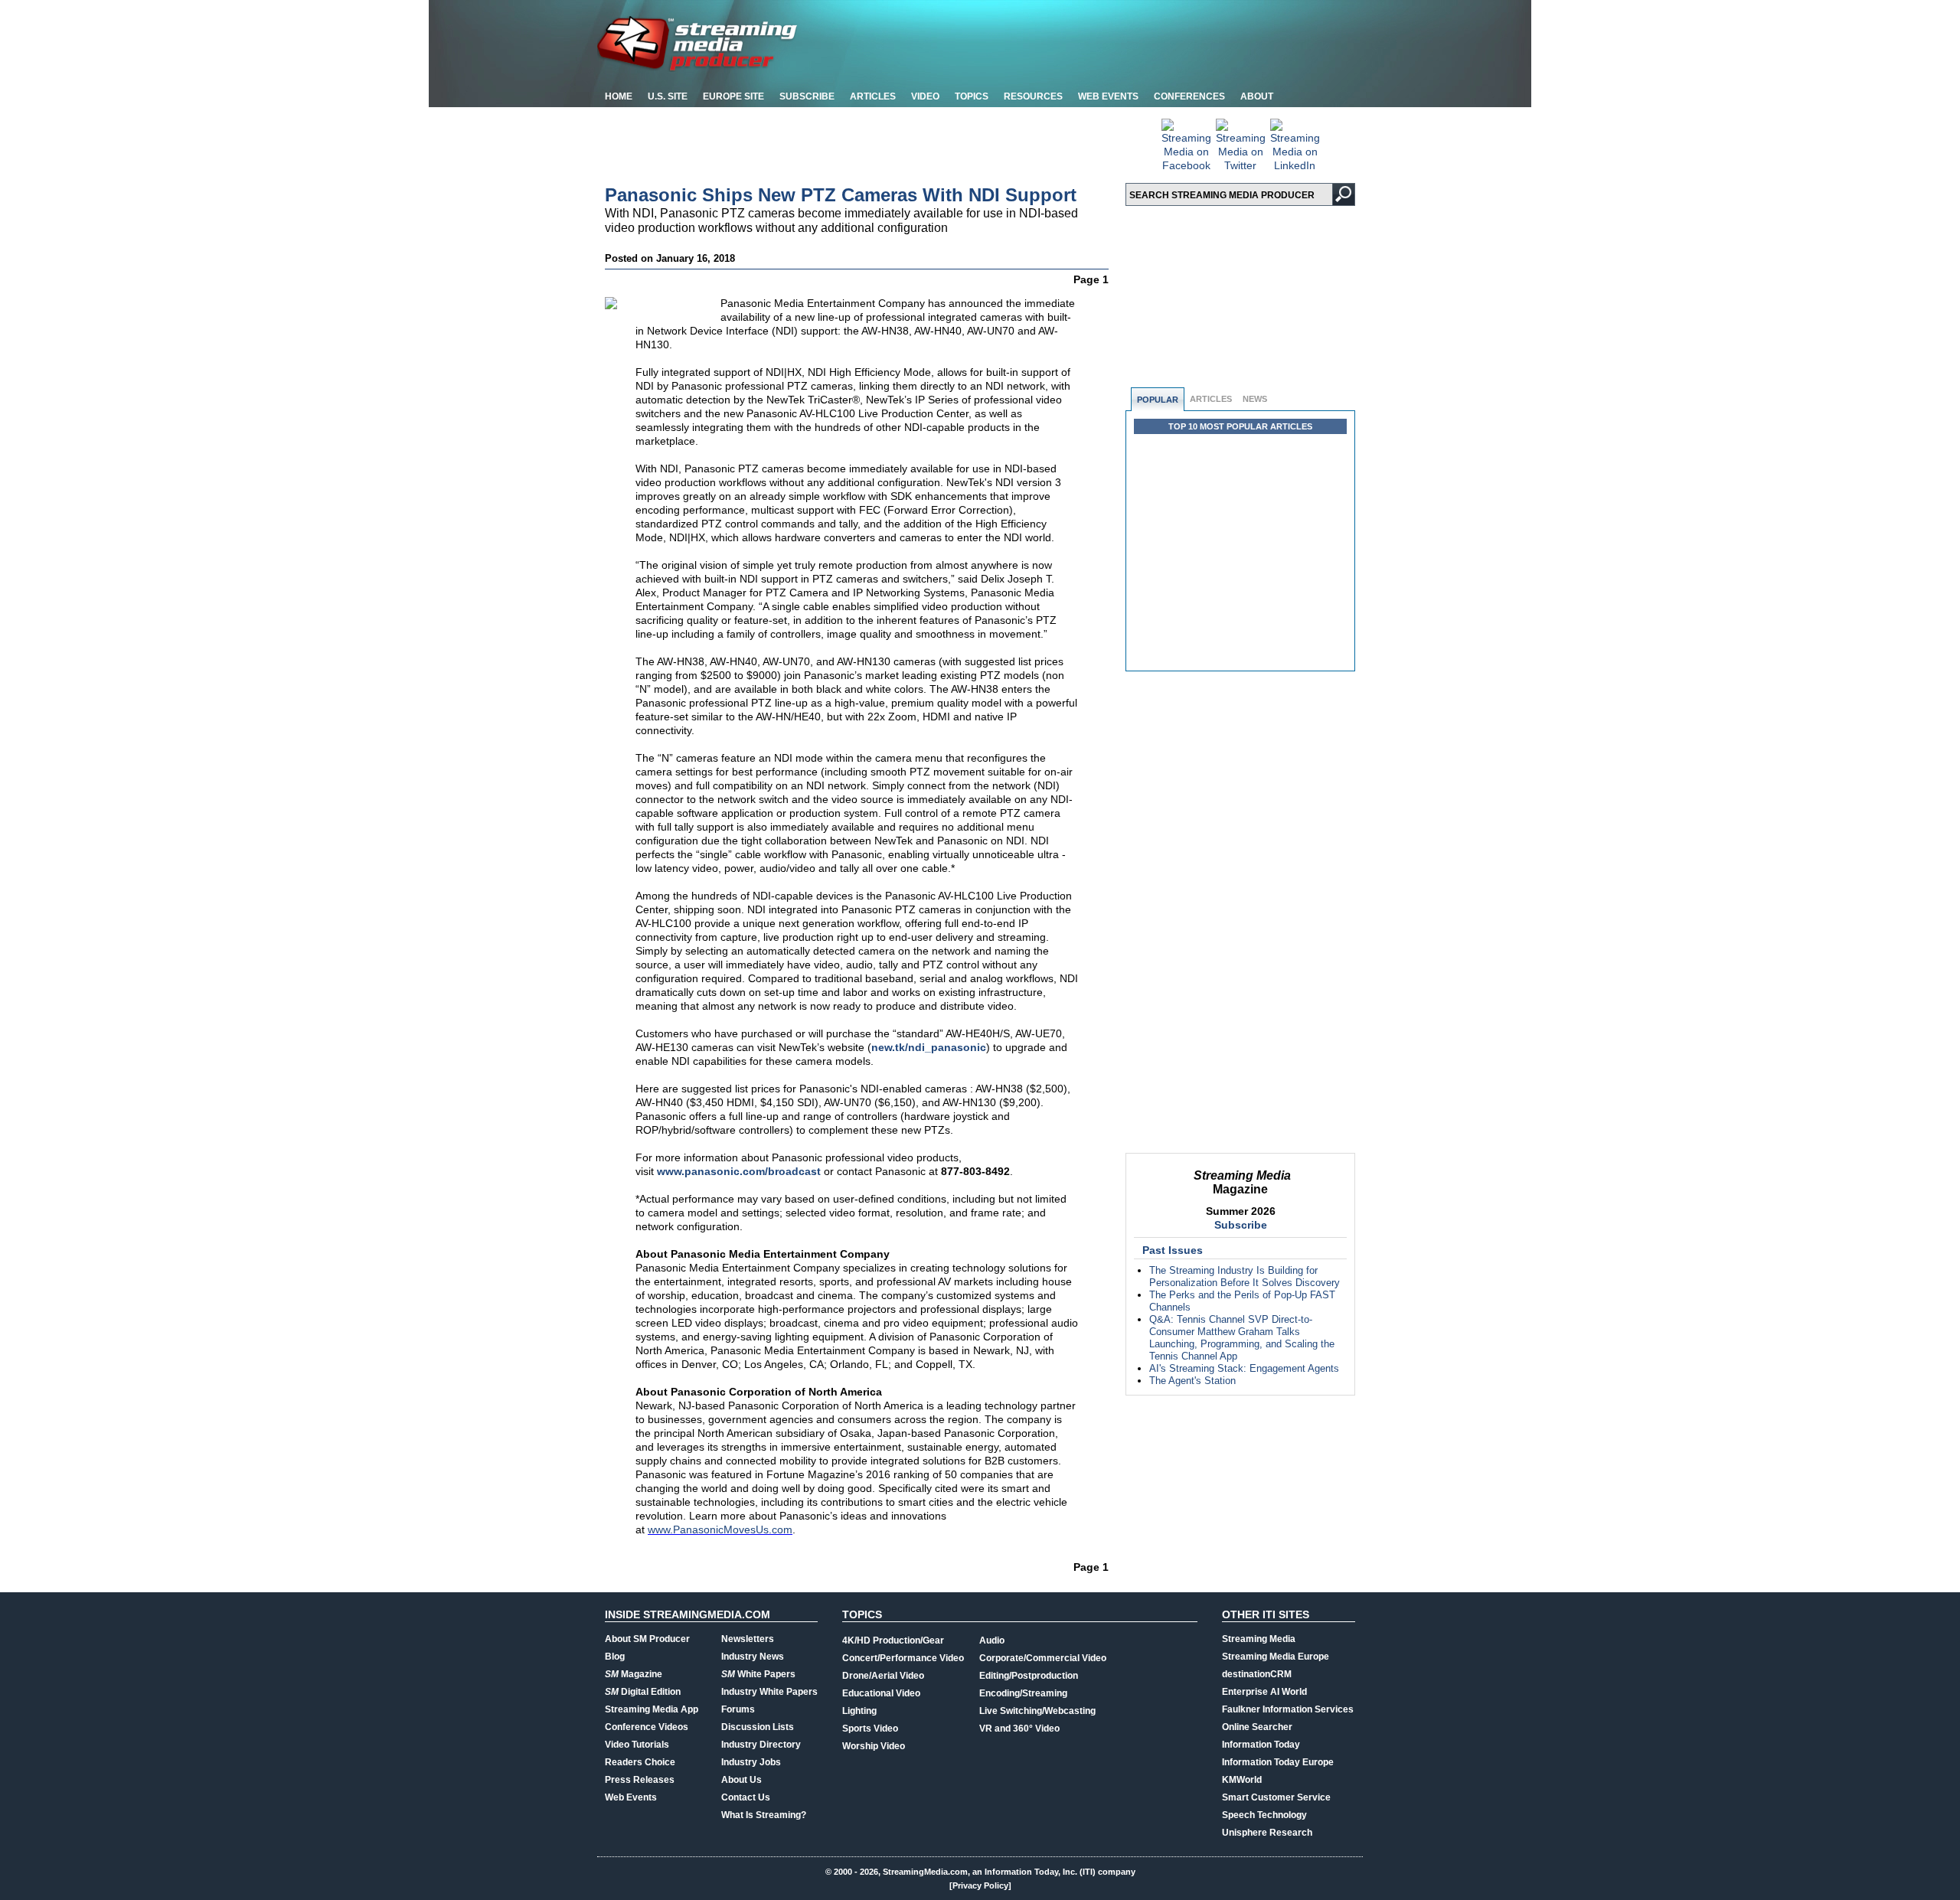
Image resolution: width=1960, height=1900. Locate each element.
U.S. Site (668, 96)
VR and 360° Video (1019, 1729)
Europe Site (733, 96)
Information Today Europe (1278, 1762)
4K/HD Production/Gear (893, 1640)
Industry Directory (761, 1745)
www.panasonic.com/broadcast (739, 1171)
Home (619, 96)
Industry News (753, 1657)
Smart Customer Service (1276, 1797)
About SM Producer (647, 1639)
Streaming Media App (652, 1709)
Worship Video (874, 1746)
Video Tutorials (637, 1745)
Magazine (634, 1674)
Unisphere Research (1267, 1833)
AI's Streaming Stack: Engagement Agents (1244, 1368)
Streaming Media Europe (1276, 1657)
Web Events (1108, 96)
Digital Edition (643, 1692)
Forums (738, 1709)
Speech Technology (1264, 1815)
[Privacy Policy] (980, 1885)
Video (925, 96)
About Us (742, 1780)
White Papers (758, 1674)
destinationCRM (1257, 1674)
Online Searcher (1257, 1727)
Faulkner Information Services (1288, 1709)
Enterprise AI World (1264, 1692)
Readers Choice (640, 1762)
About (1257, 96)
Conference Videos (647, 1727)
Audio (992, 1640)
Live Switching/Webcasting (1037, 1711)
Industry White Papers (769, 1692)
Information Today (1261, 1745)
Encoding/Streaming (1023, 1693)
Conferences (1189, 96)
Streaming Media (1259, 1639)
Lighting (859, 1711)
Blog (615, 1657)
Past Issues (1173, 1250)
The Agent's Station (1192, 1381)
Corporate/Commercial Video (1043, 1658)
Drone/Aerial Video (883, 1676)
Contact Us (746, 1797)
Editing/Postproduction (1029, 1676)
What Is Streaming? (764, 1815)
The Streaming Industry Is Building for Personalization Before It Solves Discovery (1245, 1276)
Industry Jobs (751, 1762)
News (1255, 399)
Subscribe (807, 96)
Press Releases (640, 1780)
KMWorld (1242, 1780)
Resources (1033, 96)
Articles (873, 96)
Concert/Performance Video (903, 1658)
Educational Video (881, 1693)
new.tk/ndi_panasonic (929, 1047)
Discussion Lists (758, 1727)
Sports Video (870, 1729)
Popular (1158, 400)
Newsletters (748, 1639)
